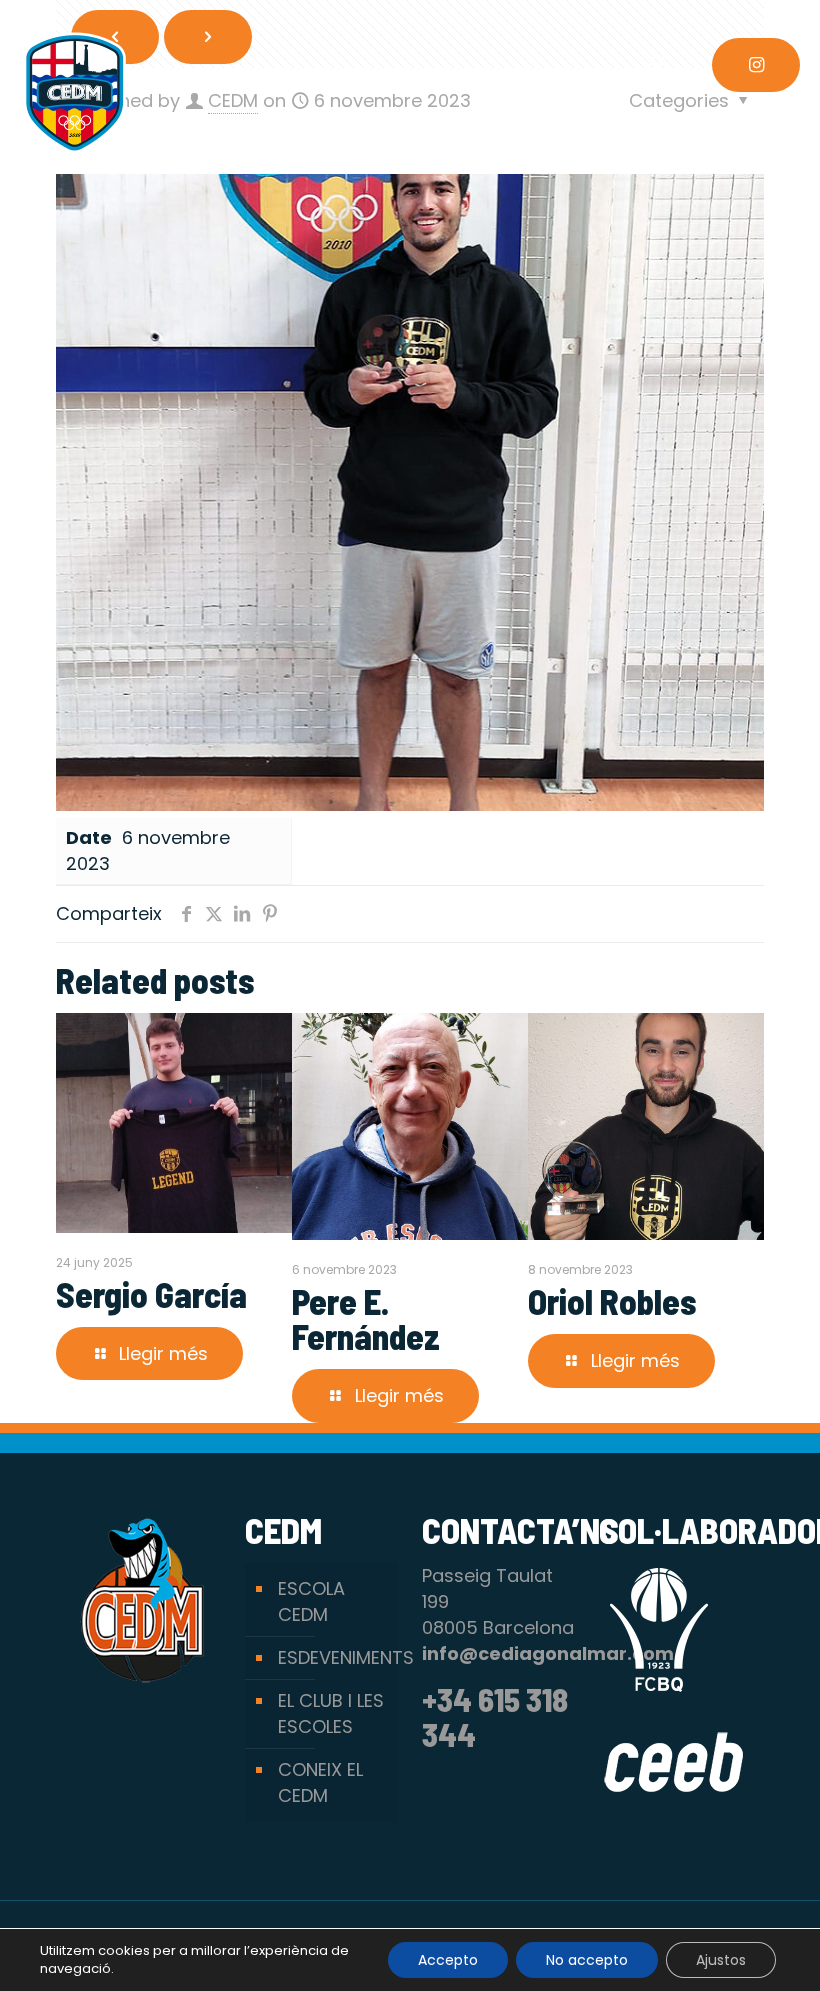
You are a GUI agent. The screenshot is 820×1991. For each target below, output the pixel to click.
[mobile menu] (655, 65)
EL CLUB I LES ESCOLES (331, 1713)
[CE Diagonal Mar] (74, 92)
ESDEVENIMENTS (333, 1657)
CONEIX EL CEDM (320, 1782)
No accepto (587, 1960)
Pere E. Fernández (366, 1318)
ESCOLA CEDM (311, 1601)
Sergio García (151, 1294)
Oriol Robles (612, 1301)
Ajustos (721, 1960)
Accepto (448, 1960)
